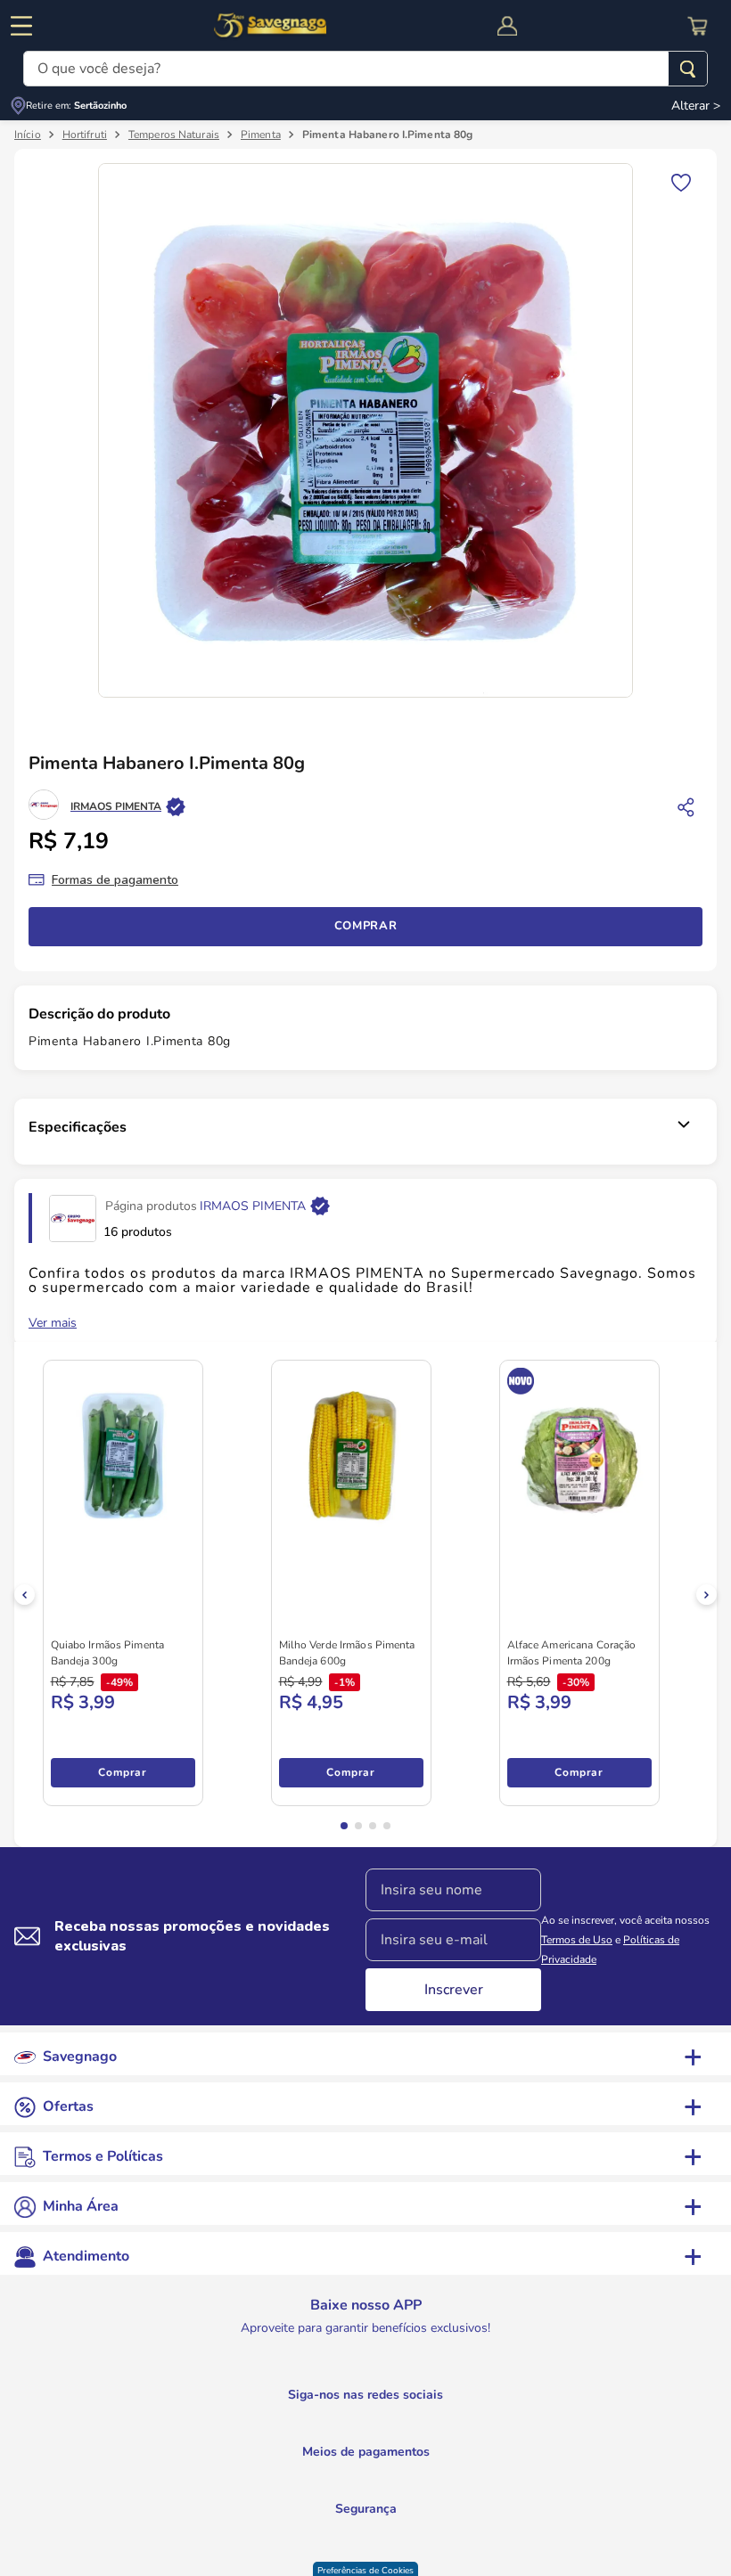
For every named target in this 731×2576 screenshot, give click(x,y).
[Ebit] (320, 2551)
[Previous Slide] (25, 1596)
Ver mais (53, 1325)
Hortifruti (85, 136)
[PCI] (366, 2549)
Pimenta (261, 136)
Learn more (74, 2453)
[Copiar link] (686, 808)
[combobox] (365, 69)
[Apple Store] (458, 2400)
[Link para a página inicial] (28, 136)
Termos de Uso (577, 1942)
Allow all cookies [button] (156, 2492)
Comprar (366, 928)
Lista (681, 183)
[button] (90, 2528)
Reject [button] (63, 2492)
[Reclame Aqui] (411, 2551)
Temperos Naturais (174, 136)
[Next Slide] (706, 1596)
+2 (67, 1774)
